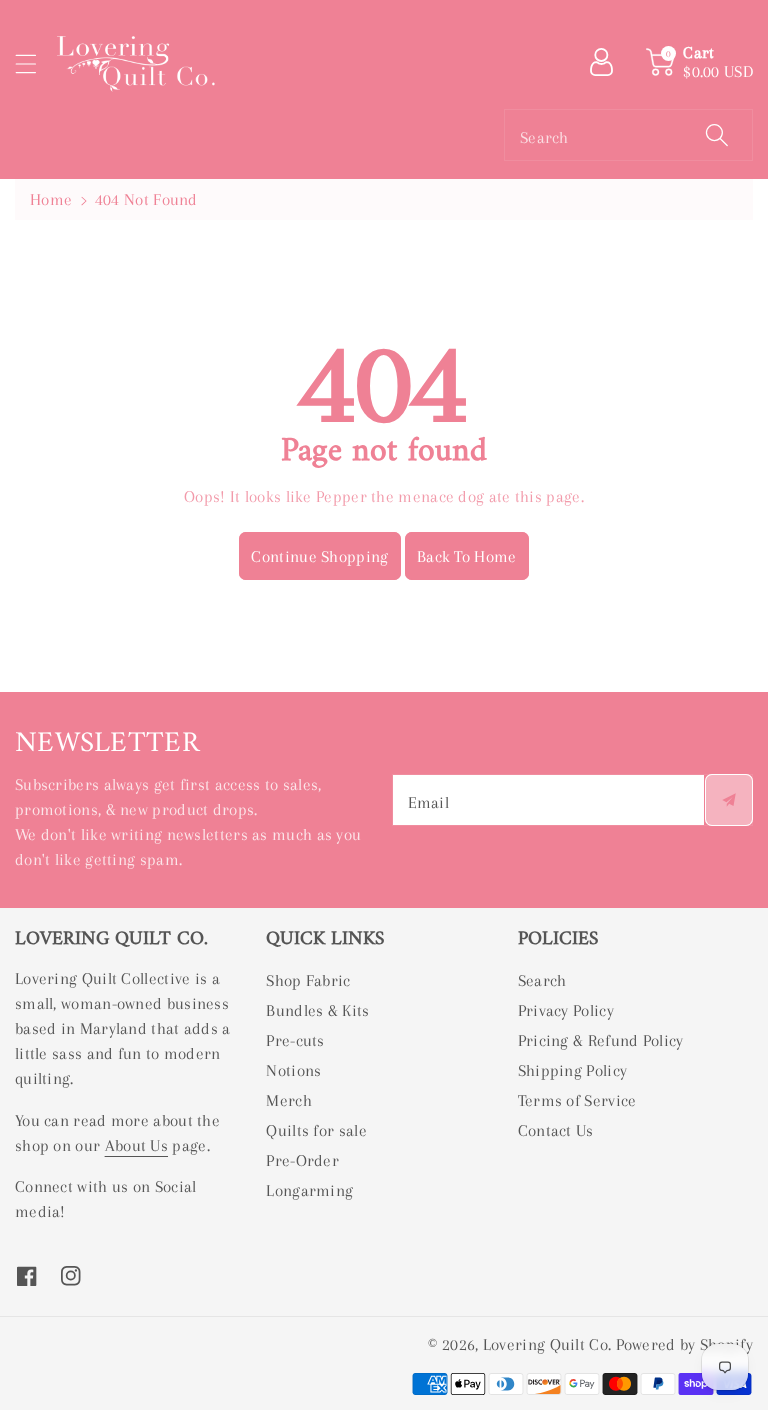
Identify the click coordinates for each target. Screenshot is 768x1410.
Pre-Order (302, 1160)
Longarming (309, 1190)
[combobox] (628, 135)
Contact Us (556, 1130)
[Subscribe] (729, 800)
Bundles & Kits (317, 1010)
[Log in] (609, 62)
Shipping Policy (573, 1070)
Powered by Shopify (684, 1344)
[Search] (717, 135)
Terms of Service (577, 1100)
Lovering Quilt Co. (547, 1344)
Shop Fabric (308, 980)
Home (51, 199)
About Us (136, 1145)
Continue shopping (319, 556)
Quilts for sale (316, 1130)
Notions (293, 1070)
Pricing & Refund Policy (601, 1040)
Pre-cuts (295, 1040)
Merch (289, 1100)
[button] (35, 63)
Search (542, 980)
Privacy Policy (566, 1010)
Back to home (467, 556)
